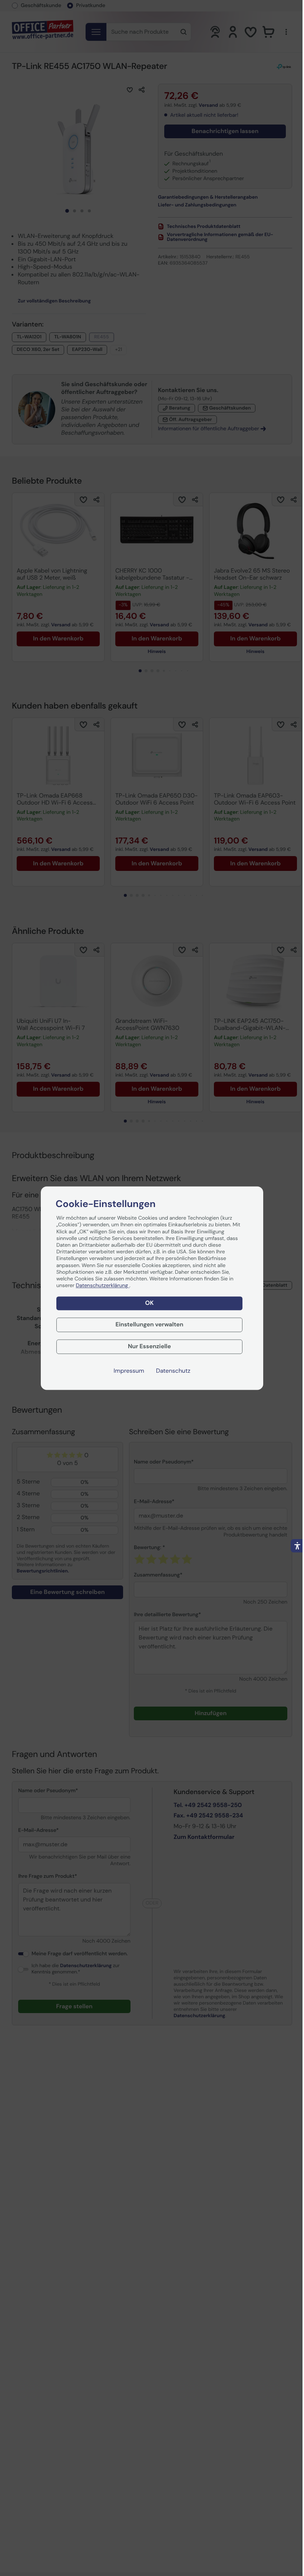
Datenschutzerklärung (103, 1286)
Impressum (129, 1371)
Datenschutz (173, 1371)
